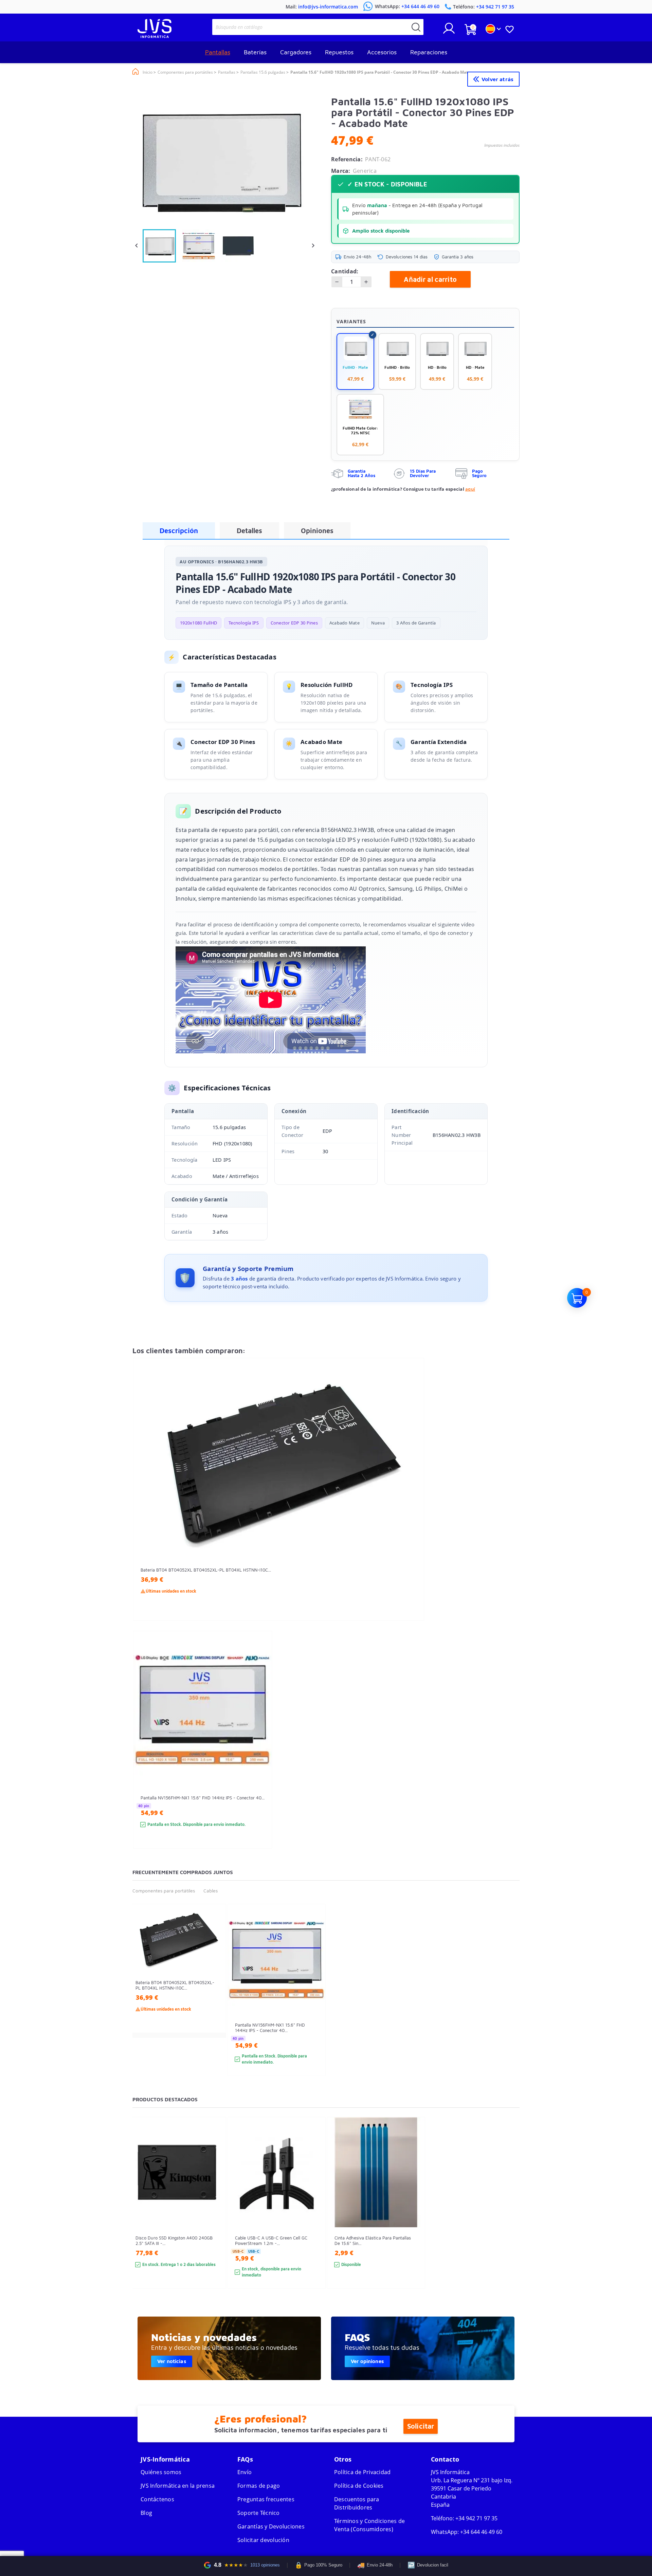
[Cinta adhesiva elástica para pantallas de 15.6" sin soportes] (413, 2215)
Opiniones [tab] (317, 531)
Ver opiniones (367, 2361)
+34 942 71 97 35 (476, 2518)
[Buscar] (416, 27)
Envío (244, 2472)
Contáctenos (157, 2499)
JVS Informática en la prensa (178, 2486)
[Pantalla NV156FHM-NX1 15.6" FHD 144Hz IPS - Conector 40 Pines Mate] (260, 1752)
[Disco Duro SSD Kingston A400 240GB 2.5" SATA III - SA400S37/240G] (214, 2215)
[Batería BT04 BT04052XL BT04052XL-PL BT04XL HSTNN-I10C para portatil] (412, 1501)
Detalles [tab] (249, 531)
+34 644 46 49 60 (481, 2532)
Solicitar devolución (263, 2540)
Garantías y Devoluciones (271, 2526)
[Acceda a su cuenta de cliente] (449, 31)
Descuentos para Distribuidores (357, 2503)
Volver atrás (497, 79)
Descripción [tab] (179, 531)
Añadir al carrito (430, 279)
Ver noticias (172, 2361)
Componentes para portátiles (164, 1891)
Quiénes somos (161, 2472)
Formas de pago (259, 2486)
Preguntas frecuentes (266, 2499)
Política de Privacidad (363, 2472)
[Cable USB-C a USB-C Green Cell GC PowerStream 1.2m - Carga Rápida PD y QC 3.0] (314, 2215)
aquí (470, 489)
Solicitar (421, 2426)
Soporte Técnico (259, 2513)
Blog (146, 2513)
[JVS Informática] (155, 36)
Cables (211, 1891)
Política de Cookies (359, 2486)
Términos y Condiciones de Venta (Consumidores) (369, 2525)
